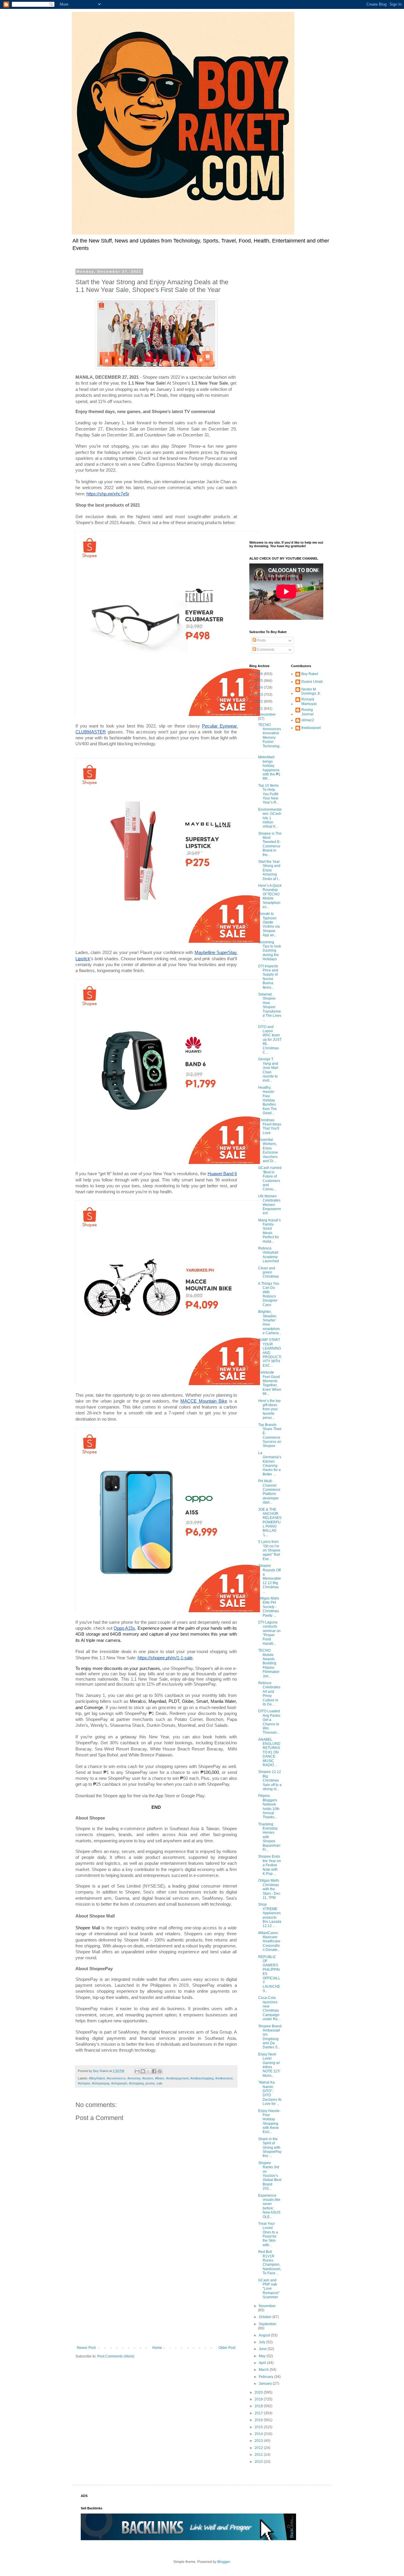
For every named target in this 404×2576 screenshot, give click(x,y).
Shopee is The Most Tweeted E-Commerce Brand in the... (270, 844)
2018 (259, 2406)
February (266, 2377)
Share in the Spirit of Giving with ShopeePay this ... (270, 2148)
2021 (259, 709)
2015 (259, 2427)
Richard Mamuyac (309, 701)
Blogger (224, 2562)
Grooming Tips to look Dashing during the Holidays (270, 951)
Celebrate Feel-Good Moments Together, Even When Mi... (270, 1383)
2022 (259, 701)
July (262, 2342)
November (267, 2306)
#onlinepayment (177, 2078)
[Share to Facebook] (154, 2071)
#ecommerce (116, 2078)
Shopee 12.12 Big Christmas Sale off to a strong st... (270, 1780)
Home (157, 2348)
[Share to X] (148, 2071)
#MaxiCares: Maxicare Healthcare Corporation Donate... (269, 1941)
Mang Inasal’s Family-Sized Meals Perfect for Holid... (269, 1231)
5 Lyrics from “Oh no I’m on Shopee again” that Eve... (269, 1550)
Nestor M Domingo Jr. (311, 691)
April (263, 2363)
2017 (259, 2413)
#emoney (134, 2078)
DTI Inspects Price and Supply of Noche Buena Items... (268, 977)
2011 (259, 2455)
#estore (148, 2078)
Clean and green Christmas (269, 1272)
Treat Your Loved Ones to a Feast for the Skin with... (268, 2234)
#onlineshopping (202, 2078)
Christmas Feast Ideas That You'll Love (270, 1126)
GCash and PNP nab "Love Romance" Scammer (269, 2289)
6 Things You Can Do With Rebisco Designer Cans (269, 1294)
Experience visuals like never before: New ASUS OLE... (269, 2206)
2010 (259, 2462)
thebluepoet (311, 728)
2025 (259, 681)
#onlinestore (224, 2078)
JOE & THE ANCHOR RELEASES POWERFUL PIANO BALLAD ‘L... (270, 1522)
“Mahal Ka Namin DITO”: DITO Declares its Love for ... (270, 2093)
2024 (259, 688)
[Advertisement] (156, 2297)
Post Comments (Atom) (116, 2356)
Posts (261, 640)
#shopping (136, 2083)
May (263, 2356)
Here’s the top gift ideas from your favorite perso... (269, 1409)
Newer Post (86, 2348)
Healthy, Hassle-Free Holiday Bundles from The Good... (268, 1100)
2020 (259, 2392)
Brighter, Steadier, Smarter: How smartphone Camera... (270, 1322)
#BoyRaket (97, 2078)
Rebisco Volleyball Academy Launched (269, 1255)
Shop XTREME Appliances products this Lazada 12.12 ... (270, 1915)
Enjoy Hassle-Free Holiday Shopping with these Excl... (269, 2121)
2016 (259, 2420)
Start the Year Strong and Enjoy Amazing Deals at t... (269, 870)
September (268, 2324)
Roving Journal (307, 712)
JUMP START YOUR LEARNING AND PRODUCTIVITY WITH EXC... (270, 1353)
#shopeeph (119, 2083)
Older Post (227, 2348)
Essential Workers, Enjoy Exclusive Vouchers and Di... (268, 1150)
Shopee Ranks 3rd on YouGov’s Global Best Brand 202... (270, 2176)
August (265, 2335)
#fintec (160, 2078)
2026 (259, 674)
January (266, 2384)
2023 (259, 695)
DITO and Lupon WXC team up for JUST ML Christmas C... (270, 1040)
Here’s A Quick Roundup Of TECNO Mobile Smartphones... (270, 896)
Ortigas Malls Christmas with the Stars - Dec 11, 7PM (269, 1889)
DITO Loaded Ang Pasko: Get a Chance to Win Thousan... (270, 1722)
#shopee (84, 2083)
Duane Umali (312, 682)
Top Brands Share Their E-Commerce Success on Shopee (270, 1435)
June (263, 2349)
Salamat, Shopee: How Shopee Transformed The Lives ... (270, 1007)
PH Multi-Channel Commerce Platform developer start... (269, 1492)
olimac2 (308, 720)
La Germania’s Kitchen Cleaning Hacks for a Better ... (270, 1464)
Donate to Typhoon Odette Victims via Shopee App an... (269, 924)
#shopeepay (101, 2083)
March (264, 2370)
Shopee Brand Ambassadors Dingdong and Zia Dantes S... (270, 2037)
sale (159, 2083)
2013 (259, 2441)
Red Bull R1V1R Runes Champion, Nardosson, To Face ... (270, 2262)
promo (150, 2083)
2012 (259, 2448)
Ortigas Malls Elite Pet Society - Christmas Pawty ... (269, 1607)
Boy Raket (310, 674)
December (267, 714)
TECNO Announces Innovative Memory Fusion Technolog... (270, 738)
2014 (259, 2434)
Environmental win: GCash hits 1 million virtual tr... (270, 818)
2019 (259, 2399)
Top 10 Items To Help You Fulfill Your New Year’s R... (269, 794)
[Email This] (137, 2071)
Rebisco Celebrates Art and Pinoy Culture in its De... (269, 1694)
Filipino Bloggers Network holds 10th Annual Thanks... (269, 1806)
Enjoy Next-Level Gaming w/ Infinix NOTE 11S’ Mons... (269, 2065)
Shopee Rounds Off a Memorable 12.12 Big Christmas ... (270, 1578)
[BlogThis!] (143, 2071)
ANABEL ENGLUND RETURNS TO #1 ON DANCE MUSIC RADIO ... (269, 1752)
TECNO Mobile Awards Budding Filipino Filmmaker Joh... (269, 1663)
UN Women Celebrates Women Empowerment (270, 1205)
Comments (265, 650)
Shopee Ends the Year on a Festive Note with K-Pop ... (270, 1865)
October (266, 2317)
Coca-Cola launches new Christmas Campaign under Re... (269, 2008)
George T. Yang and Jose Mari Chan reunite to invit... (268, 1070)
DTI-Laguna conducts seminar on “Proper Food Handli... (269, 1633)
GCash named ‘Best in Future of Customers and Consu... (270, 1178)
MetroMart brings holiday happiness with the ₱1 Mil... (269, 768)
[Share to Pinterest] (160, 2071)
